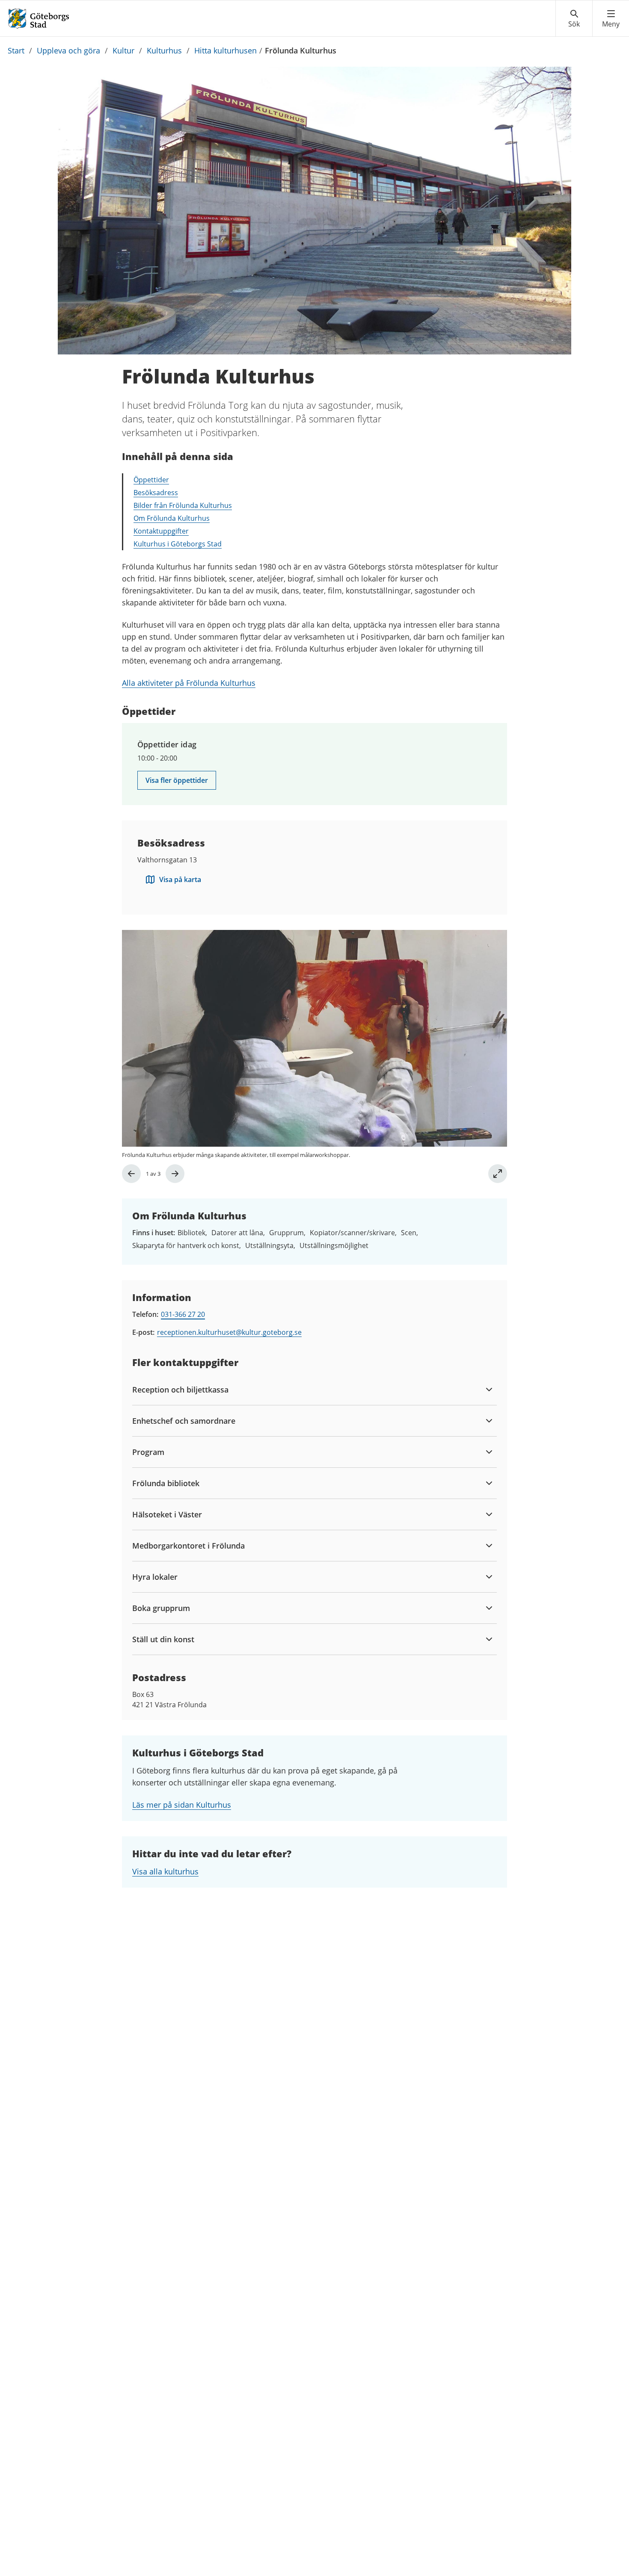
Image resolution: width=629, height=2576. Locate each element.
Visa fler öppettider (177, 780)
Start (16, 50)
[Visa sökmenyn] (574, 19)
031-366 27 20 (183, 1314)
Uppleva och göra (68, 50)
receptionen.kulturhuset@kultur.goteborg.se (229, 1332)
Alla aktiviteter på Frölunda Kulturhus (189, 683)
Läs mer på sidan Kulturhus (182, 1805)
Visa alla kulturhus (165, 1871)
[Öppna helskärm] (498, 1174)
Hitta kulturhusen (225, 50)
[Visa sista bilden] (131, 1174)
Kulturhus (164, 50)
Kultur (123, 50)
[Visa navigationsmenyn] (611, 19)
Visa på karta (180, 879)
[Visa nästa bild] (175, 1174)
